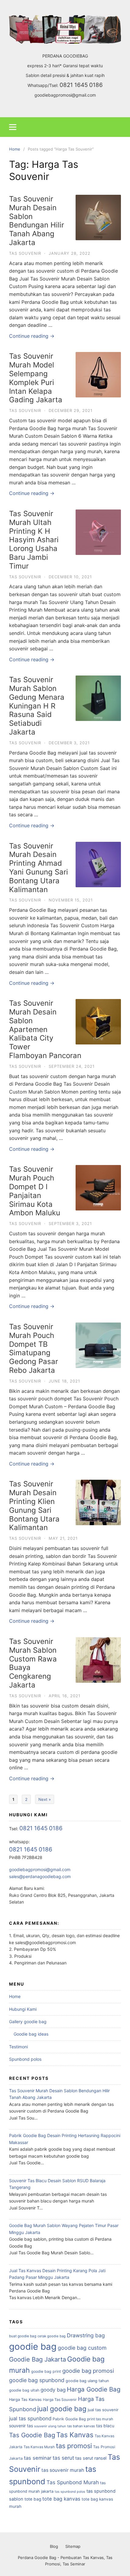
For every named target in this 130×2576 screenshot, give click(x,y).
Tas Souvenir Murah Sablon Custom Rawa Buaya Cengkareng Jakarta (33, 1663)
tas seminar (38, 2458)
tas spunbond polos (70, 2492)
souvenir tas (21, 2426)
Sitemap (73, 2546)
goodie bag (33, 2347)
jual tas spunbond (30, 2418)
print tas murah (100, 2419)
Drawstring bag (86, 2335)
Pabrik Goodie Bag (69, 2419)
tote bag (33, 2499)
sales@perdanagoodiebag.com (40, 1876)
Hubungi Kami (23, 2009)
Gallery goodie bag (28, 2022)
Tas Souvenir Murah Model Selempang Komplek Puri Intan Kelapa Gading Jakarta (36, 378)
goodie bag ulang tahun (87, 2381)
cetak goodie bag (52, 2336)
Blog (54, 2546)
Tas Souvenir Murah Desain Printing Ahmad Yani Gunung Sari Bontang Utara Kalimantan (39, 868)
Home (15, 1996)
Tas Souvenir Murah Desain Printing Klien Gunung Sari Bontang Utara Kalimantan (34, 1506)
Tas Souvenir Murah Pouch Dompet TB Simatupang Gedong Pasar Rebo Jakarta (34, 1348)
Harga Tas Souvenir (60, 2400)
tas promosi (74, 2446)
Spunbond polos (25, 2059)
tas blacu (105, 2426)
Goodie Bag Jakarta (37, 2359)
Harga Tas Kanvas (25, 2400)
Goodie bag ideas (31, 2034)
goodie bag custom (82, 2348)
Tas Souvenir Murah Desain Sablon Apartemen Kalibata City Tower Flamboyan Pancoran (45, 1029)
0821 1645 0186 (81, 85)
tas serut (63, 2458)
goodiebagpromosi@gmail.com (65, 95)
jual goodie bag (62, 2409)
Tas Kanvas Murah (39, 2447)
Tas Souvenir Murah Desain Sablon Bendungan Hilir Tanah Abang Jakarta (37, 221)
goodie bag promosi (88, 2371)
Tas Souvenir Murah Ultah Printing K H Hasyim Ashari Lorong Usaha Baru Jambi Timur (34, 540)
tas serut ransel (91, 2458)
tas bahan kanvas (81, 2426)
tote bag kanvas (61, 2499)
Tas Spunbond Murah (73, 2482)
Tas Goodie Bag (32, 2435)
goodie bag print (46, 2371)
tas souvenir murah (63, 2470)
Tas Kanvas (75, 2435)
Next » (45, 1799)
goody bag (53, 2390)
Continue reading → (32, 336)
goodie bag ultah (24, 2390)
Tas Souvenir (25, 253)
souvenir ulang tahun (50, 2426)
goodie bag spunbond (37, 2380)
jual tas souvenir (103, 2410)
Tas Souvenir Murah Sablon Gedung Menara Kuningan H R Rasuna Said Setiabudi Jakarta (37, 706)
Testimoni (18, 2047)
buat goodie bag (23, 2336)
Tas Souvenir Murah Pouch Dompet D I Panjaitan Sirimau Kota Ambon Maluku (35, 1191)
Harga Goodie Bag (94, 2389)
